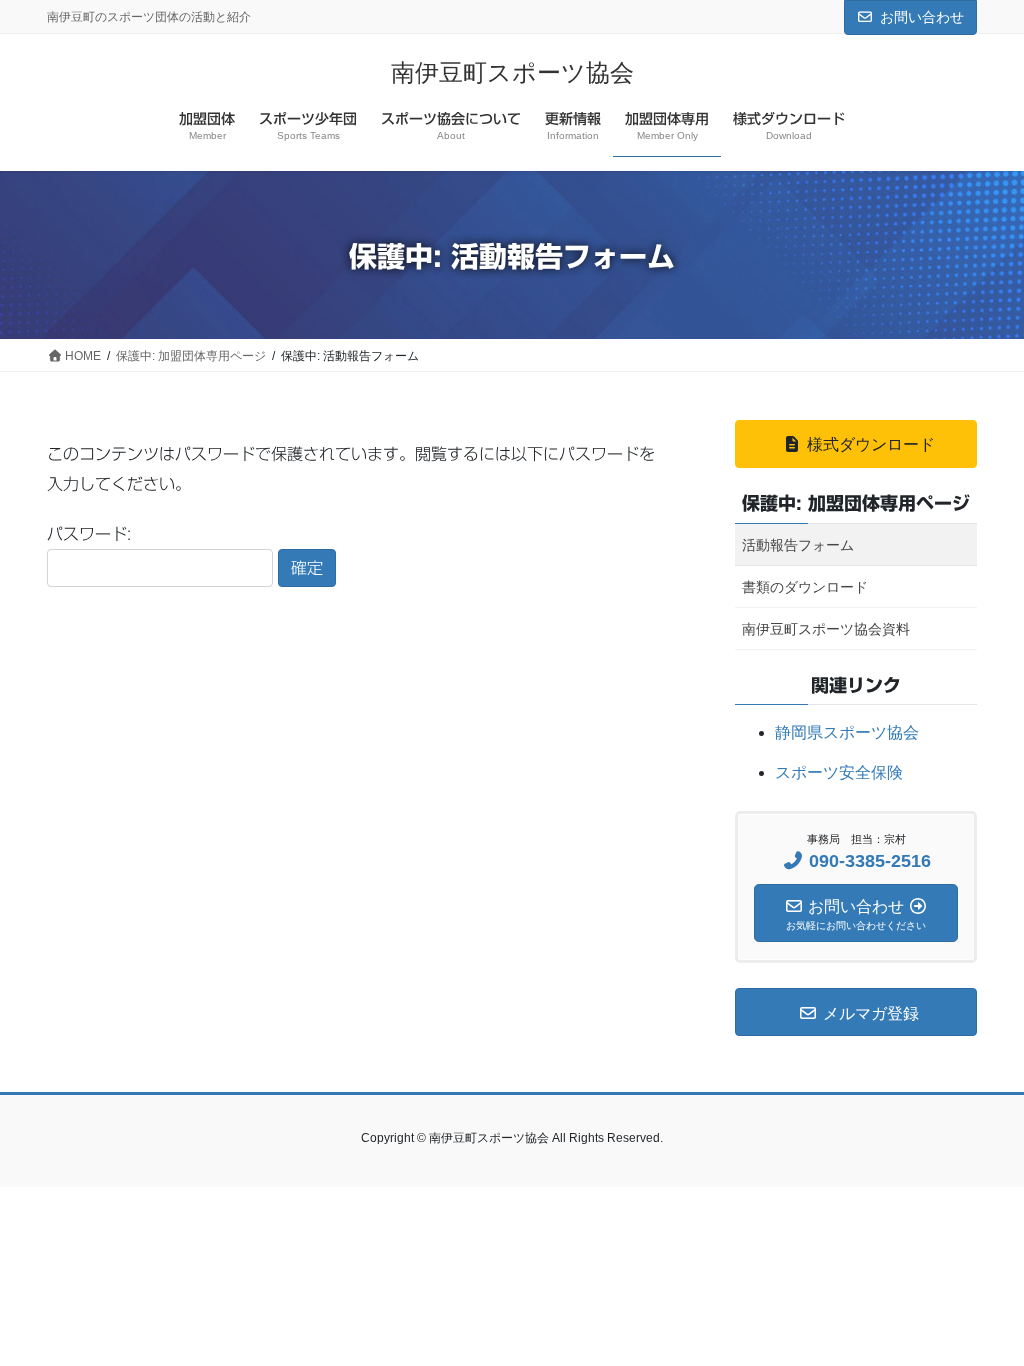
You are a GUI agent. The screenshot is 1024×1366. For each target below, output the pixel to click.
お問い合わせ (922, 17)
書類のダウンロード (805, 587)
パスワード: (89, 534)
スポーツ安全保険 (839, 772)
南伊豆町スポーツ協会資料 (826, 629)
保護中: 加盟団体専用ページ (856, 503)
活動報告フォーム (798, 545)
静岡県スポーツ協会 (847, 732)
